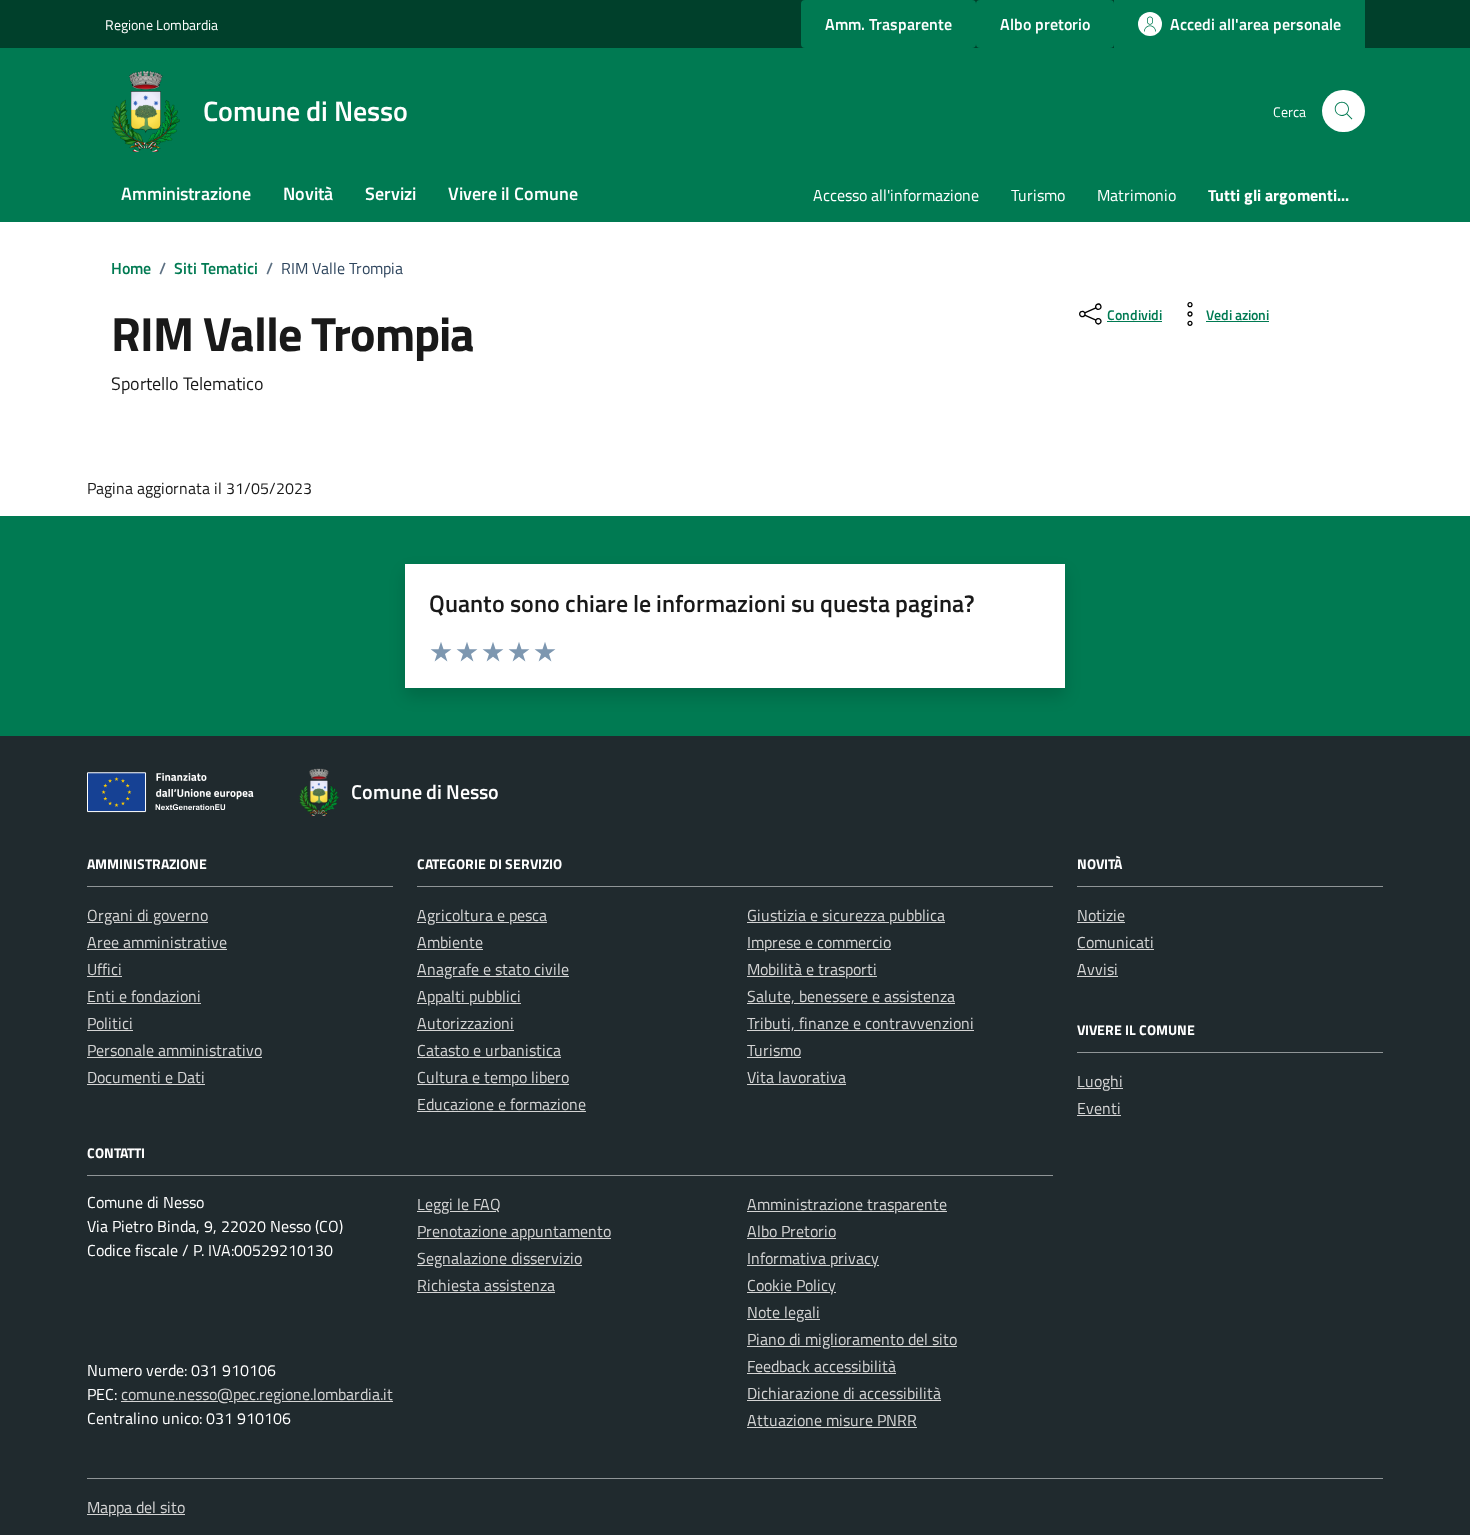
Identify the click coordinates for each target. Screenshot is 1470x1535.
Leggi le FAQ (459, 1204)
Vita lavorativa (796, 1077)
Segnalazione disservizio (499, 1258)
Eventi (1099, 1108)
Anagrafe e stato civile (493, 969)
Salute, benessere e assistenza (851, 996)
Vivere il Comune (513, 193)
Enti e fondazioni (144, 996)
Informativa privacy (813, 1258)
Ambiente (450, 942)
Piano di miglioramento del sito (852, 1339)
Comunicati (1115, 942)
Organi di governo (147, 915)
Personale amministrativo (174, 1050)
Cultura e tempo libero (493, 1077)
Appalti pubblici (469, 996)
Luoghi (1100, 1081)
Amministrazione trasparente (847, 1204)
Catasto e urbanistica (489, 1050)
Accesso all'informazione (896, 195)
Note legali (783, 1312)
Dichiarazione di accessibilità (844, 1393)
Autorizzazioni (465, 1023)
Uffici (104, 969)
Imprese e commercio (819, 942)
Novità (308, 193)
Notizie (1101, 915)
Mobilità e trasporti (812, 969)
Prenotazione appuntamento (514, 1231)
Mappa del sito (136, 1507)
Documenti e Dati (146, 1077)
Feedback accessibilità (821, 1366)
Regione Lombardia (161, 24)
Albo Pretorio (791, 1231)
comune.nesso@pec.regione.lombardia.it (257, 1394)
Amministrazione (186, 193)
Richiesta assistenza (486, 1285)
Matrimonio (1136, 195)
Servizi (390, 193)
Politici (110, 1023)
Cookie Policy (791, 1285)
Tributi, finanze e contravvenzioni (860, 1023)
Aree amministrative (157, 942)
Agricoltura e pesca (482, 915)
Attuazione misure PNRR (832, 1420)
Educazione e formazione (501, 1104)
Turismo (1038, 195)
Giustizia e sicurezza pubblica (846, 915)
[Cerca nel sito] (1343, 111)
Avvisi (1097, 969)
